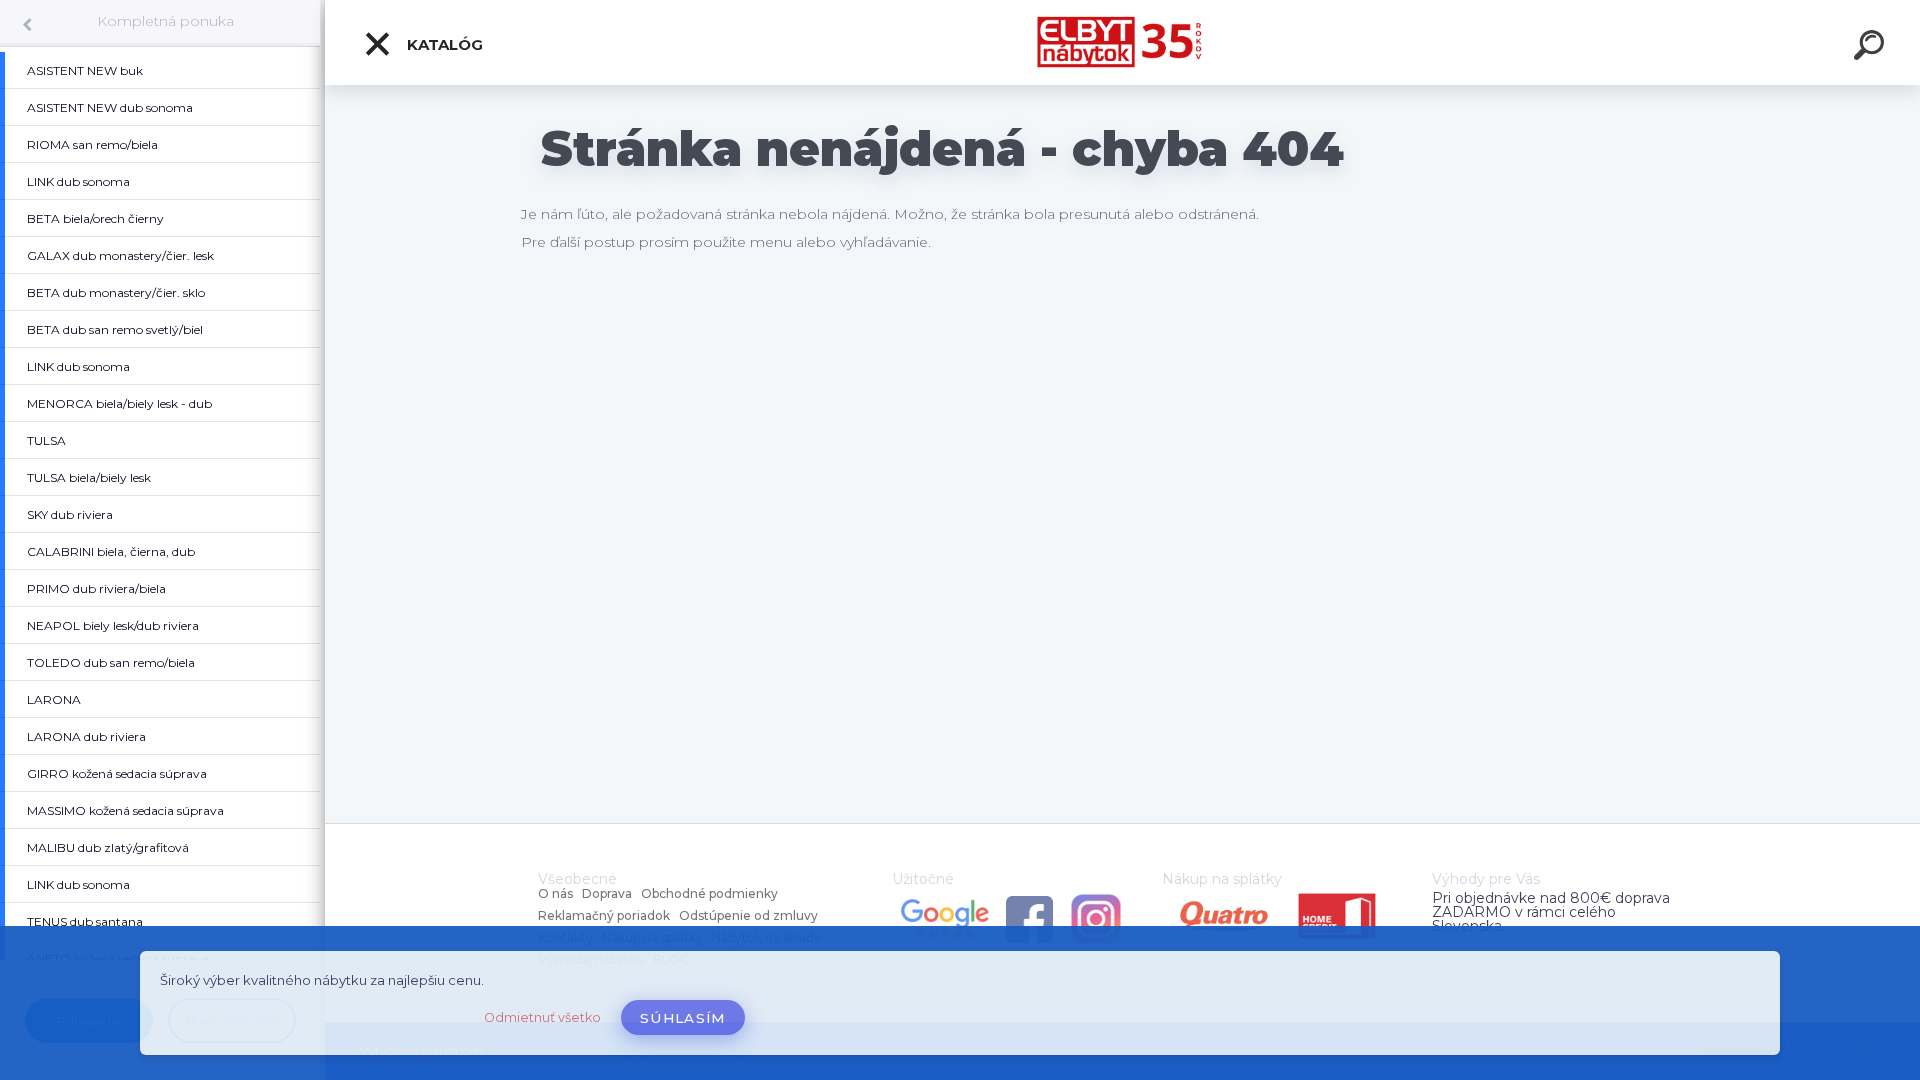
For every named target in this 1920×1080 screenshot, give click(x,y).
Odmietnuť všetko (542, 1017)
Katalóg (443, 44)
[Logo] (1122, 42)
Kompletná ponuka (165, 21)
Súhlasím (683, 1018)
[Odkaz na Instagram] (1096, 897)
